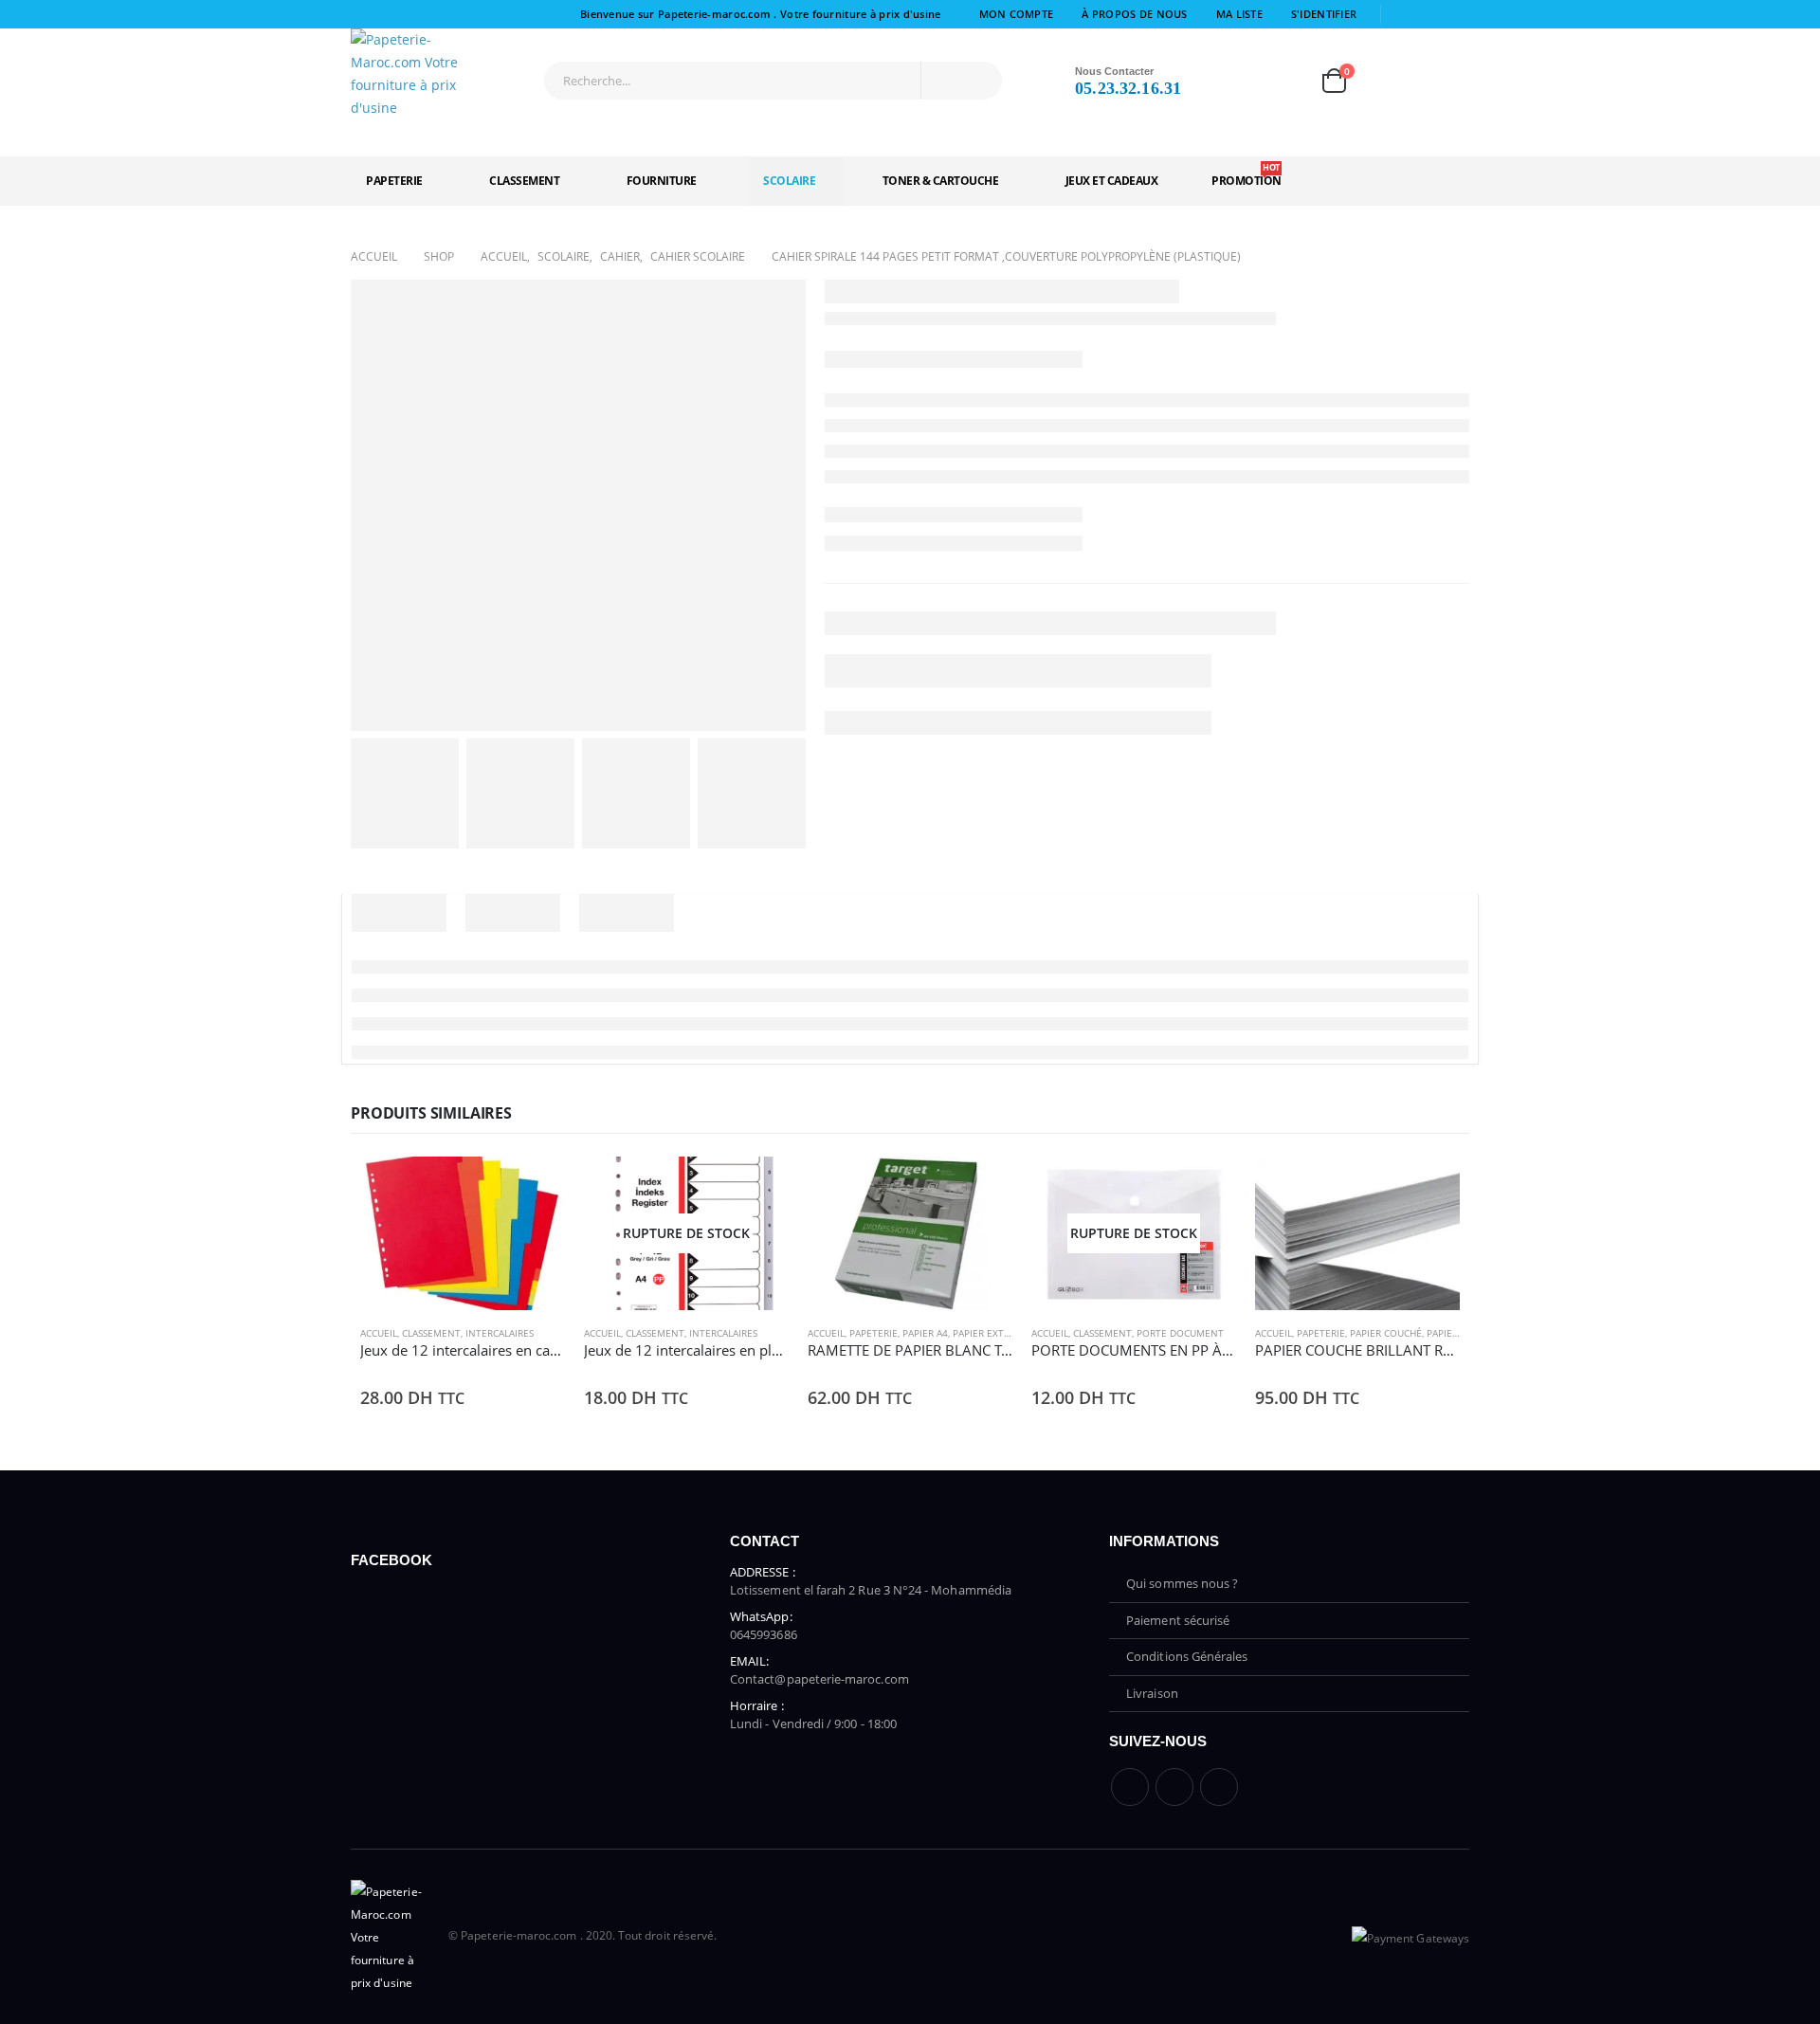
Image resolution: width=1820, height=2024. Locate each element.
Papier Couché (1386, 1333)
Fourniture (662, 181)
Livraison (1152, 1693)
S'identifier (1324, 14)
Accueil (379, 1333)
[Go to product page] (463, 1233)
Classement (524, 181)
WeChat (1219, 1787)
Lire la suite (757, 1188)
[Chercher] (973, 81)
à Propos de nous (1134, 14)
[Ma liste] (1278, 81)
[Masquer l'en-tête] (422, 74)
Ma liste (1239, 14)
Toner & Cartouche (941, 181)
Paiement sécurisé (1178, 1620)
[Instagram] (1430, 14)
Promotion (1247, 175)
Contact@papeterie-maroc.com (819, 1679)
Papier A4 (925, 1333)
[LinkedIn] (1457, 14)
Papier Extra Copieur (1005, 1333)
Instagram (1174, 1787)
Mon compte (1017, 14)
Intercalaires (500, 1333)
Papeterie (394, 181)
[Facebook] (1403, 14)
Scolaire (789, 181)
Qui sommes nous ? (1182, 1583)
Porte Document (1180, 1333)
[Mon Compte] (1224, 81)
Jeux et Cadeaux (1112, 181)
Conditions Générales (1187, 1656)
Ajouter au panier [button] (534, 1188)
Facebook (1130, 1787)
